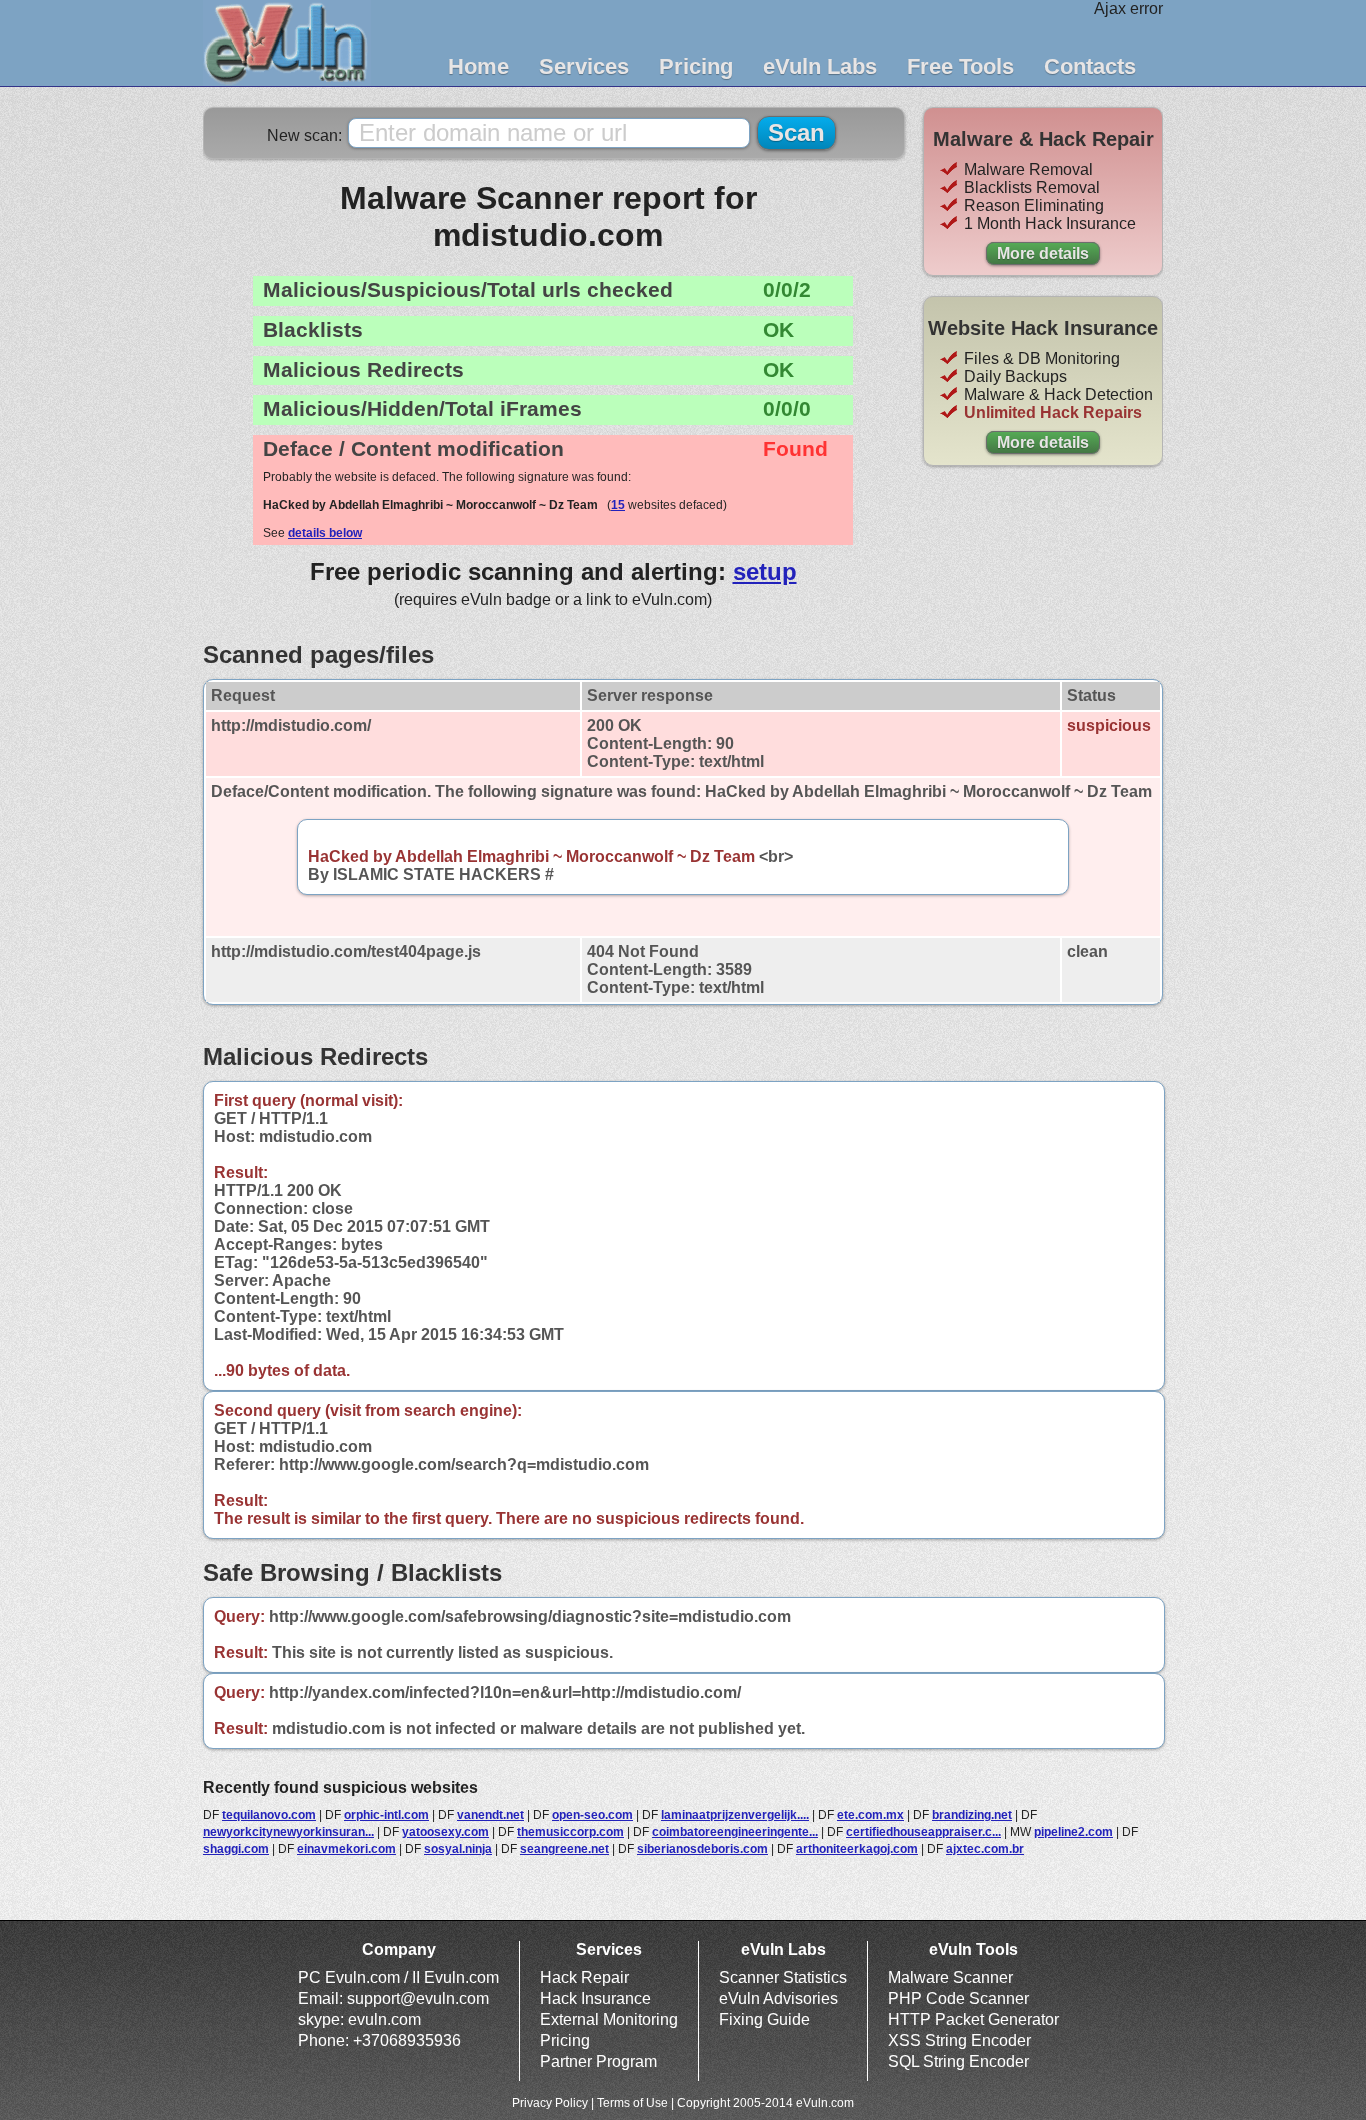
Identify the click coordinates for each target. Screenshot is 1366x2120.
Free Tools (960, 66)
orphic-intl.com (386, 1815)
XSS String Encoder (959, 2040)
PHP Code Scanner (958, 1998)
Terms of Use (632, 2103)
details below (325, 533)
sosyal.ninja (458, 1849)
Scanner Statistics (783, 1977)
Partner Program (598, 2061)
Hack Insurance (595, 1998)
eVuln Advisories (778, 1998)
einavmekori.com (346, 1849)
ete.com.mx (870, 1815)
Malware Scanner (950, 1977)
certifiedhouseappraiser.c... (923, 1832)
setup (765, 571)
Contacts (1090, 66)
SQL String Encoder (958, 2061)
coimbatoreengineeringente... (735, 1832)
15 (618, 505)
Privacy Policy (550, 2103)
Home (478, 66)
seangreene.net (564, 1849)
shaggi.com (236, 1849)
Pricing (696, 66)
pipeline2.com (1073, 1832)
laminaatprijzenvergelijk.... (735, 1815)
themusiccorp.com (570, 1832)
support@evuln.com (418, 1998)
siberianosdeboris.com (702, 1849)
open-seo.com (592, 1815)
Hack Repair (584, 1977)
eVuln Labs (820, 66)
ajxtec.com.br (985, 1849)
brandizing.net (972, 1815)
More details (1043, 253)
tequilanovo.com (269, 1815)
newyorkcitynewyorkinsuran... (288, 1832)
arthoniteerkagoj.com (857, 1849)
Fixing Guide (764, 2019)
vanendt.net (490, 1815)
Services (584, 66)
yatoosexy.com (445, 1832)
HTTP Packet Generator (973, 2019)
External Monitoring (609, 2019)
